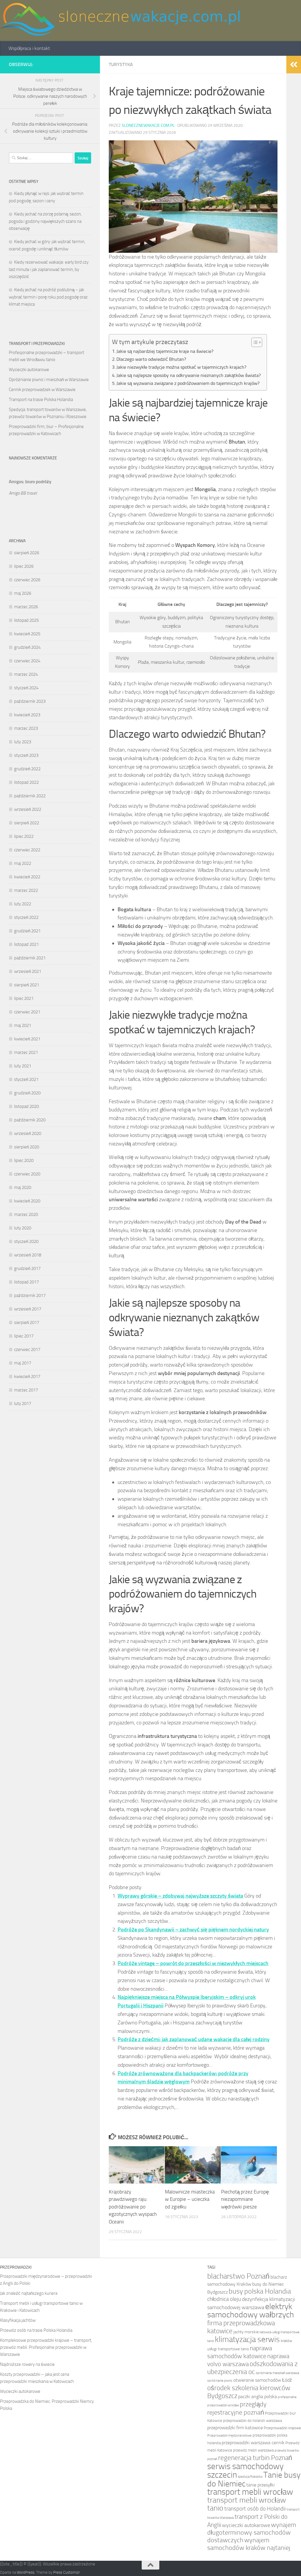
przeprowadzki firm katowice (235, 2428)
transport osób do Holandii (255, 2509)
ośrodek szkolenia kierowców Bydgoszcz (249, 2392)
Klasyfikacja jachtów (18, 2320)
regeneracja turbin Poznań (255, 2458)
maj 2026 (23, 593)
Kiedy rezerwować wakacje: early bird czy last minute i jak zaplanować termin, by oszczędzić (49, 269)
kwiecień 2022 (27, 877)
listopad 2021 (26, 944)
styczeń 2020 (26, 1241)
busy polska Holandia (260, 2291)
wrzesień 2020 (28, 1133)
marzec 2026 (26, 607)
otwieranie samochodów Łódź (263, 2380)
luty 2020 (23, 1228)
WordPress (26, 2572)
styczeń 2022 (26, 917)
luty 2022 (23, 904)
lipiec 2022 (24, 836)
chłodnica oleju (224, 2299)
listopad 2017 (26, 1282)
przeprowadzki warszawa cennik (253, 2443)
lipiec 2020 (24, 1160)
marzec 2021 (26, 1052)
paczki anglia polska (257, 2396)
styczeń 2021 (26, 1079)
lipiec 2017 (24, 1336)
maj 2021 (23, 1025)
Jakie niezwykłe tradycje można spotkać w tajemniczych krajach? (181, 367)
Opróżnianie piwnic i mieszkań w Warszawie (49, 380)
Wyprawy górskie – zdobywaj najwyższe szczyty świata (180, 1896)
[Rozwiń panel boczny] (294, 65)
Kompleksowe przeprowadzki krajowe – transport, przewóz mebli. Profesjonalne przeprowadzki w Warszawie (46, 2347)
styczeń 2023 (26, 755)
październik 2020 (30, 1120)
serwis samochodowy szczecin (245, 2470)
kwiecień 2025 (27, 634)
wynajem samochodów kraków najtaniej (249, 2544)
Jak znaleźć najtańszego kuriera (29, 2293)
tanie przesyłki (260, 2485)
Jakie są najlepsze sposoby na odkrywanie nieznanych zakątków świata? (189, 375)
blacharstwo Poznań (238, 2276)
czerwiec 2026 (27, 580)
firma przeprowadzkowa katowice (241, 2327)
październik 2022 (30, 796)
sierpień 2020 (27, 1147)
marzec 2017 (26, 1390)
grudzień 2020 (27, 1093)
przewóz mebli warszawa (253, 2450)
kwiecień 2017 (27, 1377)
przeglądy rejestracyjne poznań (237, 2408)
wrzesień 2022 (28, 809)
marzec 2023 (26, 728)
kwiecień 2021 (27, 1039)
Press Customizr (66, 2572)
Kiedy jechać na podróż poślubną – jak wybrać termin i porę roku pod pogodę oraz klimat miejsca (48, 297)
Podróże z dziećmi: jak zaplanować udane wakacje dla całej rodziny (194, 2039)
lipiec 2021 (24, 998)
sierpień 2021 (27, 985)
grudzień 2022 (27, 769)
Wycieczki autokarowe (29, 370)
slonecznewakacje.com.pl (148, 125)
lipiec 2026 (24, 566)
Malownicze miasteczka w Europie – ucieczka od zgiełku (190, 2199)
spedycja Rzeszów (250, 2477)
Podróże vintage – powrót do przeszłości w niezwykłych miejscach (193, 1963)
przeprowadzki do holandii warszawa (252, 2421)
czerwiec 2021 (27, 1012)
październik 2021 (30, 958)
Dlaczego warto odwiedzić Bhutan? (151, 359)
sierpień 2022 (27, 823)
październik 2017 (30, 1295)
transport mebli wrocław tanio (247, 2504)
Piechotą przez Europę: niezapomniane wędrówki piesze (245, 2199)
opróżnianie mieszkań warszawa (277, 2373)
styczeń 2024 (26, 688)
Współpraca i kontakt (29, 48)
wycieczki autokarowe (246, 2525)
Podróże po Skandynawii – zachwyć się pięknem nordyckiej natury (193, 1930)
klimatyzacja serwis (247, 2339)
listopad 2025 (26, 620)
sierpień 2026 (27, 553)
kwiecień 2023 (27, 715)
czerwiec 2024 (27, 661)
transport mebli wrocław (250, 2492)
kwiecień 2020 (27, 1201)
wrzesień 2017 (28, 1309)
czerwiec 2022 (27, 850)
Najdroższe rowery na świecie (27, 2364)
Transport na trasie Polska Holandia (41, 400)
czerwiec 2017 (27, 1350)
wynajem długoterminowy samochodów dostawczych (252, 2532)
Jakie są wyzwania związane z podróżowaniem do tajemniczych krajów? (188, 383)
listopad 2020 (26, 1106)
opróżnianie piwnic (220, 2381)
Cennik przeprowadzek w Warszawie (42, 390)
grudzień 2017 (27, 1268)
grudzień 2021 (27, 931)
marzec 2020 (26, 1214)
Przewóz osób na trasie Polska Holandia (36, 2330)
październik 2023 (30, 701)
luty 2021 (23, 1066)
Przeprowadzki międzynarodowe (229, 2436)
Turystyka (121, 64)
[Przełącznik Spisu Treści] (254, 342)
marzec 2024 (26, 674)
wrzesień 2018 (28, 1255)
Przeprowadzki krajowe (282, 2428)
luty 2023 (23, 742)
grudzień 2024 (27, 647)
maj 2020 (23, 1187)
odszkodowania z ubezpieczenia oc (252, 2368)
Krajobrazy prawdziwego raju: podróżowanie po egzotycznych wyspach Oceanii (133, 2207)
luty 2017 (23, 1404)
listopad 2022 (26, 782)
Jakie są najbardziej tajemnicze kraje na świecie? (165, 351)
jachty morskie (246, 2332)
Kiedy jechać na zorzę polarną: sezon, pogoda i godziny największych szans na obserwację (45, 221)
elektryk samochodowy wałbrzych (251, 2310)
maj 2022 (23, 863)
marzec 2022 (26, 890)
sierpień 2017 (27, 1322)
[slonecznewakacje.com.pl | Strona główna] (120, 21)
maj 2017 (23, 1363)
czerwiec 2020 (27, 1174)
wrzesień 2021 (28, 971)
